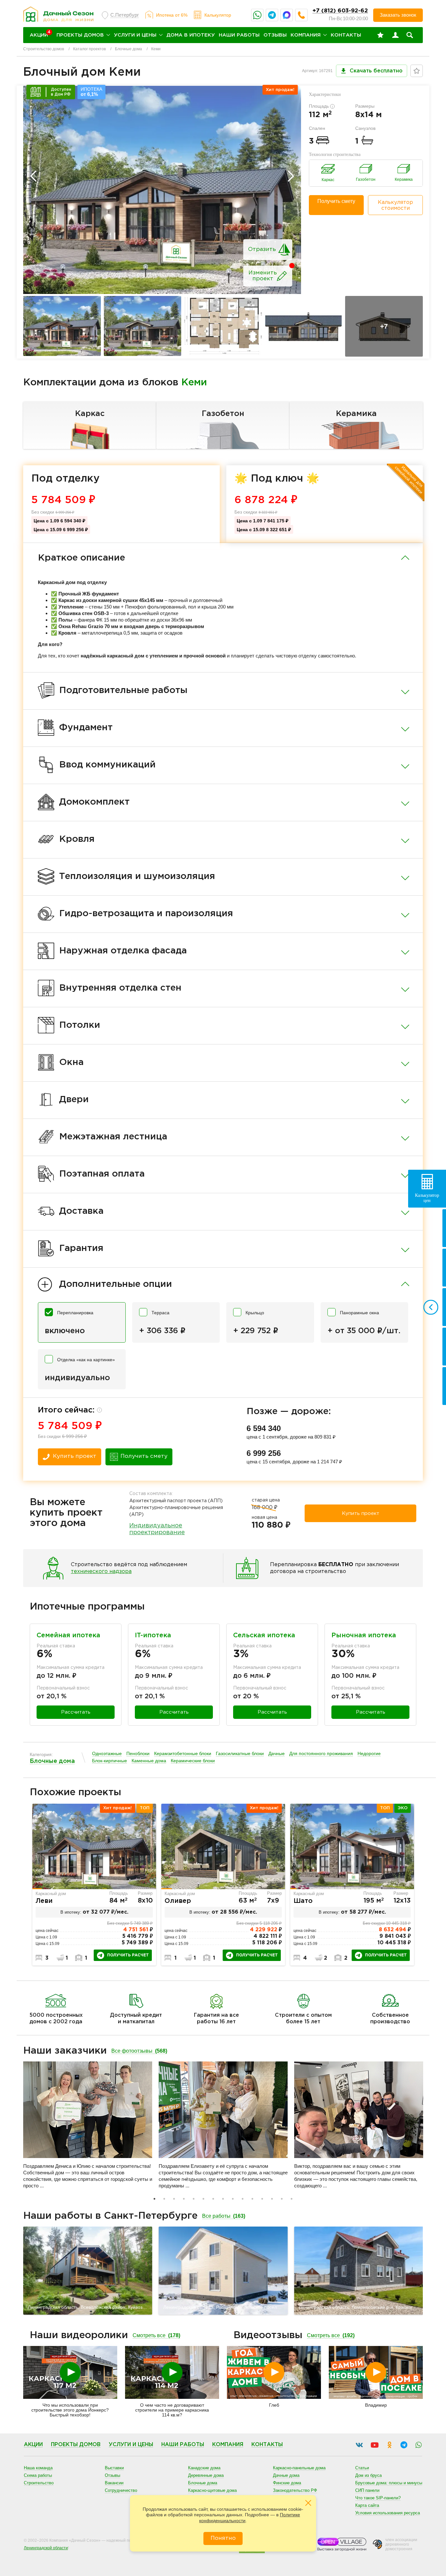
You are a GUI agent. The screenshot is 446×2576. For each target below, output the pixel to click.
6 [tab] (203, 2199)
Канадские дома (204, 2468)
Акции (33, 2445)
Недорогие (369, 1754)
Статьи (362, 2468)
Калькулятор (218, 15)
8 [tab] (223, 2199)
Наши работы (239, 35)
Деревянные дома (206, 2475)
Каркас (90, 414)
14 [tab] (282, 2199)
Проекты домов (80, 35)
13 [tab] (272, 2199)
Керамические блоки (193, 1761)
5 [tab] (194, 2199)
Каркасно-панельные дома (299, 2468)
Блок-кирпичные (110, 1761)
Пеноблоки (138, 1754)
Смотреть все (156, 2335)
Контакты (346, 35)
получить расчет (128, 1955)
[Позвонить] (301, 15)
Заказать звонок (398, 15)
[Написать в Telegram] (272, 15)
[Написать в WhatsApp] (257, 15)
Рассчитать (76, 1712)
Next (291, 176)
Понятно (223, 2538)
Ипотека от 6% (172, 15)
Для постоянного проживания (321, 1754)
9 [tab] (233, 2199)
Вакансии (114, 2483)
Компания (306, 35)
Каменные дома (149, 1761)
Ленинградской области (46, 2548)
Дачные (277, 1754)
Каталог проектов (89, 49)
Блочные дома (128, 49)
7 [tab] (213, 2199)
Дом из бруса (368, 2475)
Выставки (114, 2468)
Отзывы (275, 35)
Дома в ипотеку (191, 35)
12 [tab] (262, 2199)
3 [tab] (174, 2199)
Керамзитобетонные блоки (183, 1754)
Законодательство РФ (295, 2490)
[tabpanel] (94, 1885)
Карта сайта (367, 2505)
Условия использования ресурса (388, 2513)
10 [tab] (243, 2199)
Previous (33, 176)
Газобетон (223, 414)
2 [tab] (164, 2199)
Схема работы (38, 2475)
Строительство (39, 2483)
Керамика (356, 414)
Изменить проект (263, 276)
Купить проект (75, 1456)
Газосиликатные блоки (240, 1754)
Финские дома (287, 2483)
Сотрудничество (121, 2490)
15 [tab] (292, 2199)
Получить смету (336, 201)
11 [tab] (252, 2199)
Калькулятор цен (427, 1198)
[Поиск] (410, 35)
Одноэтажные (107, 1754)
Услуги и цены (135, 35)
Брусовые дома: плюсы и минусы (389, 2483)
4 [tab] (184, 2199)
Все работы (224, 2216)
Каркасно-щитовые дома (212, 2490)
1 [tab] (154, 2199)
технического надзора (101, 1572)
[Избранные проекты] (380, 35)
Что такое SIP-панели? (378, 2498)
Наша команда (38, 2468)
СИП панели (367, 2490)
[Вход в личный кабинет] (395, 35)
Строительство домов (44, 49)
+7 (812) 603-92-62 (340, 11)
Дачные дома (286, 2475)
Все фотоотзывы (139, 2051)
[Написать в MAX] (287, 15)
